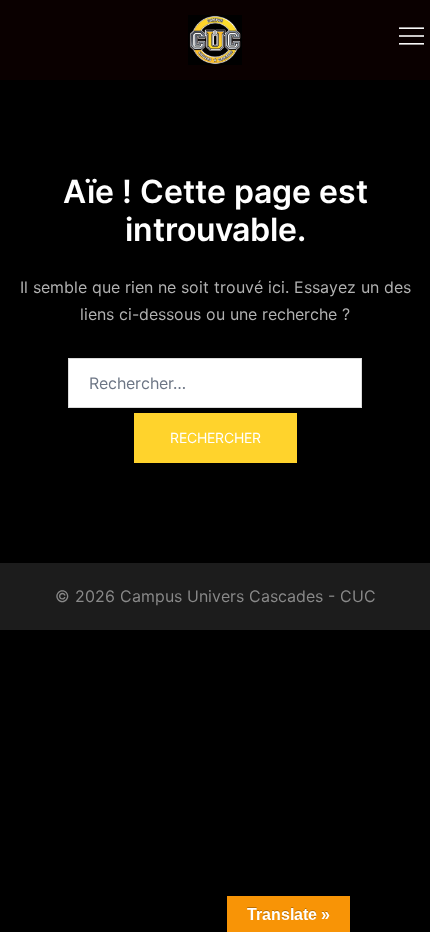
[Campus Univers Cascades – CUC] (215, 38)
